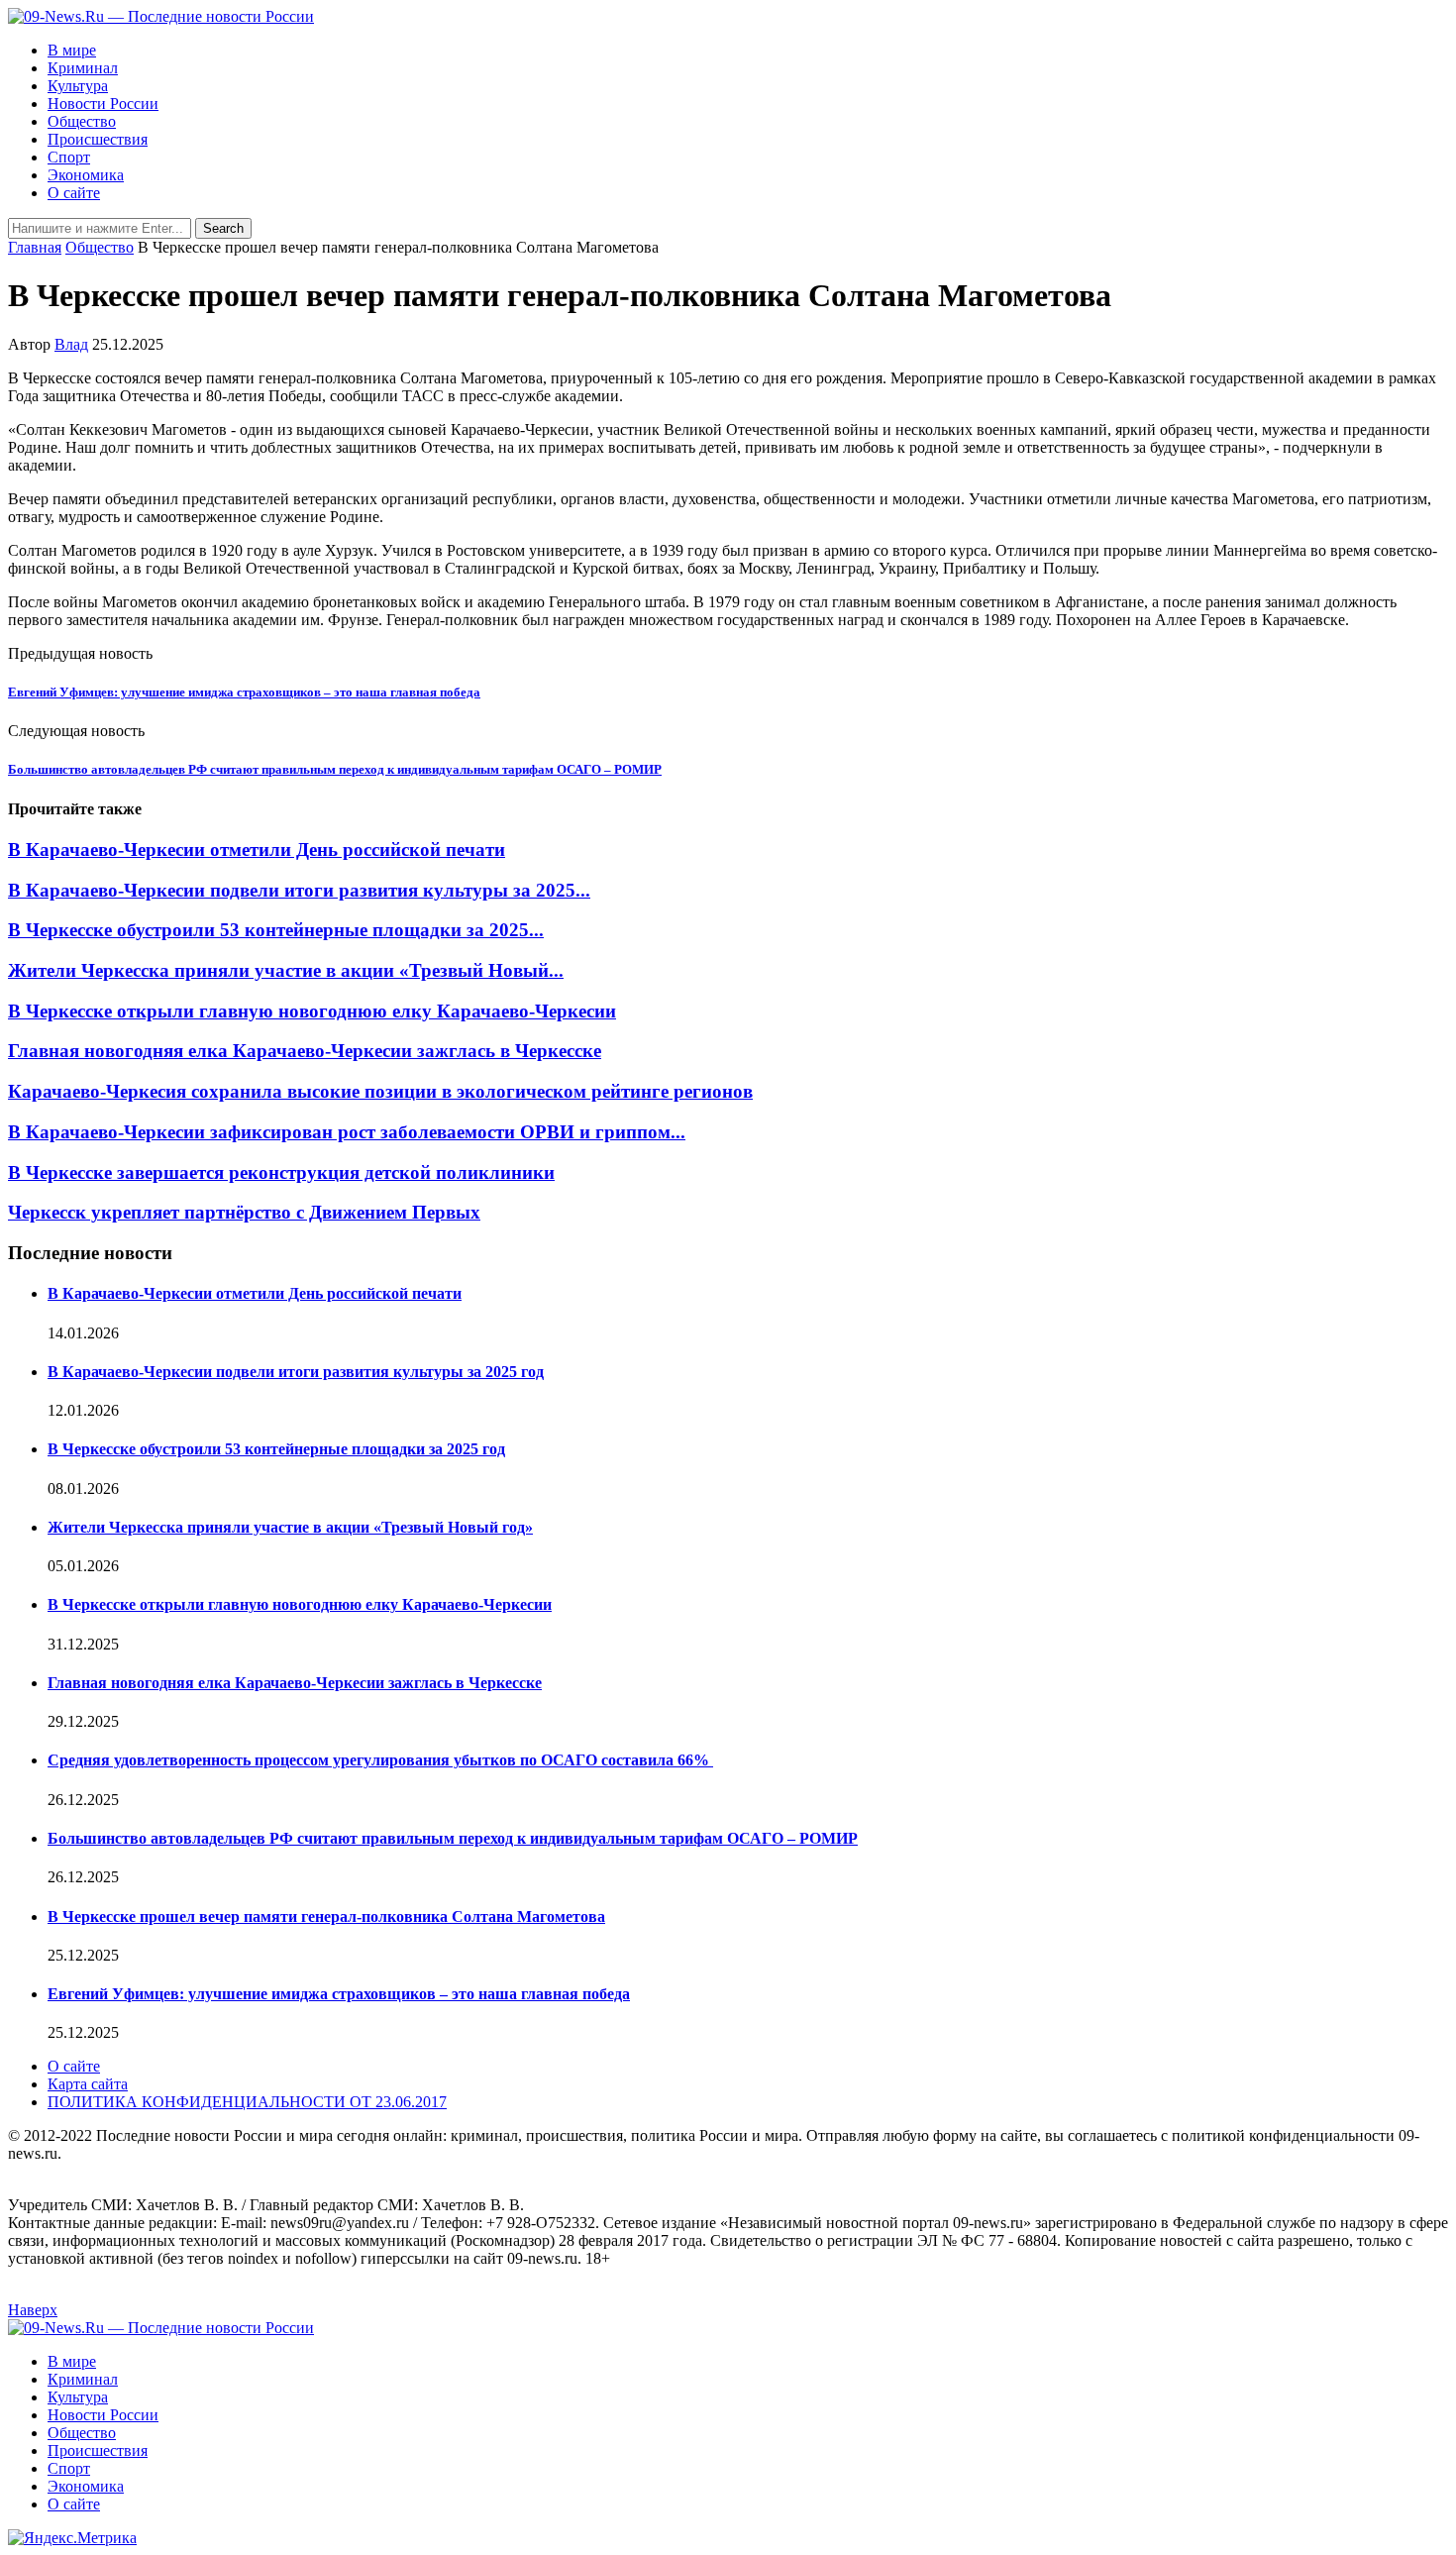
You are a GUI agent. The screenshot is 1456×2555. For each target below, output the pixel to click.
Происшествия (98, 139)
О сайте (74, 193)
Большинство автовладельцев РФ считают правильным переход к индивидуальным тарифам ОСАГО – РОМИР (453, 1838)
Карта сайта (88, 2084)
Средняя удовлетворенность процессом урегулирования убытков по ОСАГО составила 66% (380, 1760)
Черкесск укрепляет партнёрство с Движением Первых (244, 1212)
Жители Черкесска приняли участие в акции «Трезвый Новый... (286, 970)
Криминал (83, 68)
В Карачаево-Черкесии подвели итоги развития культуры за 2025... (299, 890)
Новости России (103, 104)
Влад (71, 344)
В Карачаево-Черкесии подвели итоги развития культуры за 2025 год (296, 1372)
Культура (78, 86)
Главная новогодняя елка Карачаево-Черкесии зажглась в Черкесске (305, 1051)
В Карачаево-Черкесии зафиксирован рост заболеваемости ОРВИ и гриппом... (347, 1132)
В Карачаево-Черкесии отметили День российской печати (257, 850)
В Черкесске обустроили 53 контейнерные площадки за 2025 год (276, 1449)
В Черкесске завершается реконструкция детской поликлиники (281, 1172)
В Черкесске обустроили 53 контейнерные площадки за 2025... (276, 930)
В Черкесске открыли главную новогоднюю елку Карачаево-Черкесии (312, 1011)
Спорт (69, 157)
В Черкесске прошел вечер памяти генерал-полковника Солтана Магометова (326, 1916)
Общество (82, 121)
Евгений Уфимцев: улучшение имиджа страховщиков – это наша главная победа (339, 1994)
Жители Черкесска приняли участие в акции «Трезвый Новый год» (290, 1527)
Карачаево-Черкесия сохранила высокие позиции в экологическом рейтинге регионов (380, 1091)
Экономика (86, 175)
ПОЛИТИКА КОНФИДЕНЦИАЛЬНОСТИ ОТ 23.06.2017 (247, 2102)
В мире (72, 50)
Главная (35, 247)
